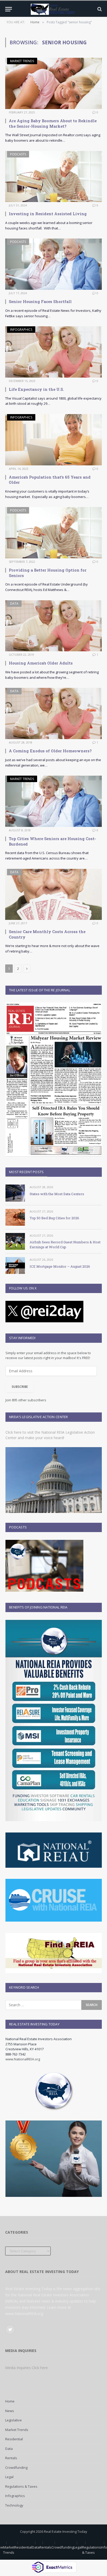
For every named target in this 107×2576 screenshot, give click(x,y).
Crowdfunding (16, 2467)
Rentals (11, 2458)
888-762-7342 (16, 2054)
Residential (14, 2439)
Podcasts (18, 154)
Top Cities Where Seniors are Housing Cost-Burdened (52, 841)
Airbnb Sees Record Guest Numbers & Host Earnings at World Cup (65, 1244)
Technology (14, 2505)
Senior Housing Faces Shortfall (40, 301)
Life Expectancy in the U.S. (36, 389)
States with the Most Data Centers (57, 1194)
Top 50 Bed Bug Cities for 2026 (54, 1218)
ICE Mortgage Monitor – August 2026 (60, 1266)
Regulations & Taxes (21, 2486)
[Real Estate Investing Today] (53, 9)
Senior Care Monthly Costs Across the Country (47, 934)
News (10, 2411)
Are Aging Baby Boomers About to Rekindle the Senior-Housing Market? (53, 123)
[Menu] (9, 9)
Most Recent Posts (26, 1172)
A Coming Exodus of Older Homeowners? (50, 751)
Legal (9, 2477)
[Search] (99, 9)
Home (10, 2401)
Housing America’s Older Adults (41, 663)
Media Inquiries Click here (26, 2368)
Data (14, 604)
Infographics (21, 330)
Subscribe (20, 1387)
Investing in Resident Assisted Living (48, 214)
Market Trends (22, 61)
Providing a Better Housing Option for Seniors (48, 573)
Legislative (14, 2420)
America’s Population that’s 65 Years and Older (50, 480)
